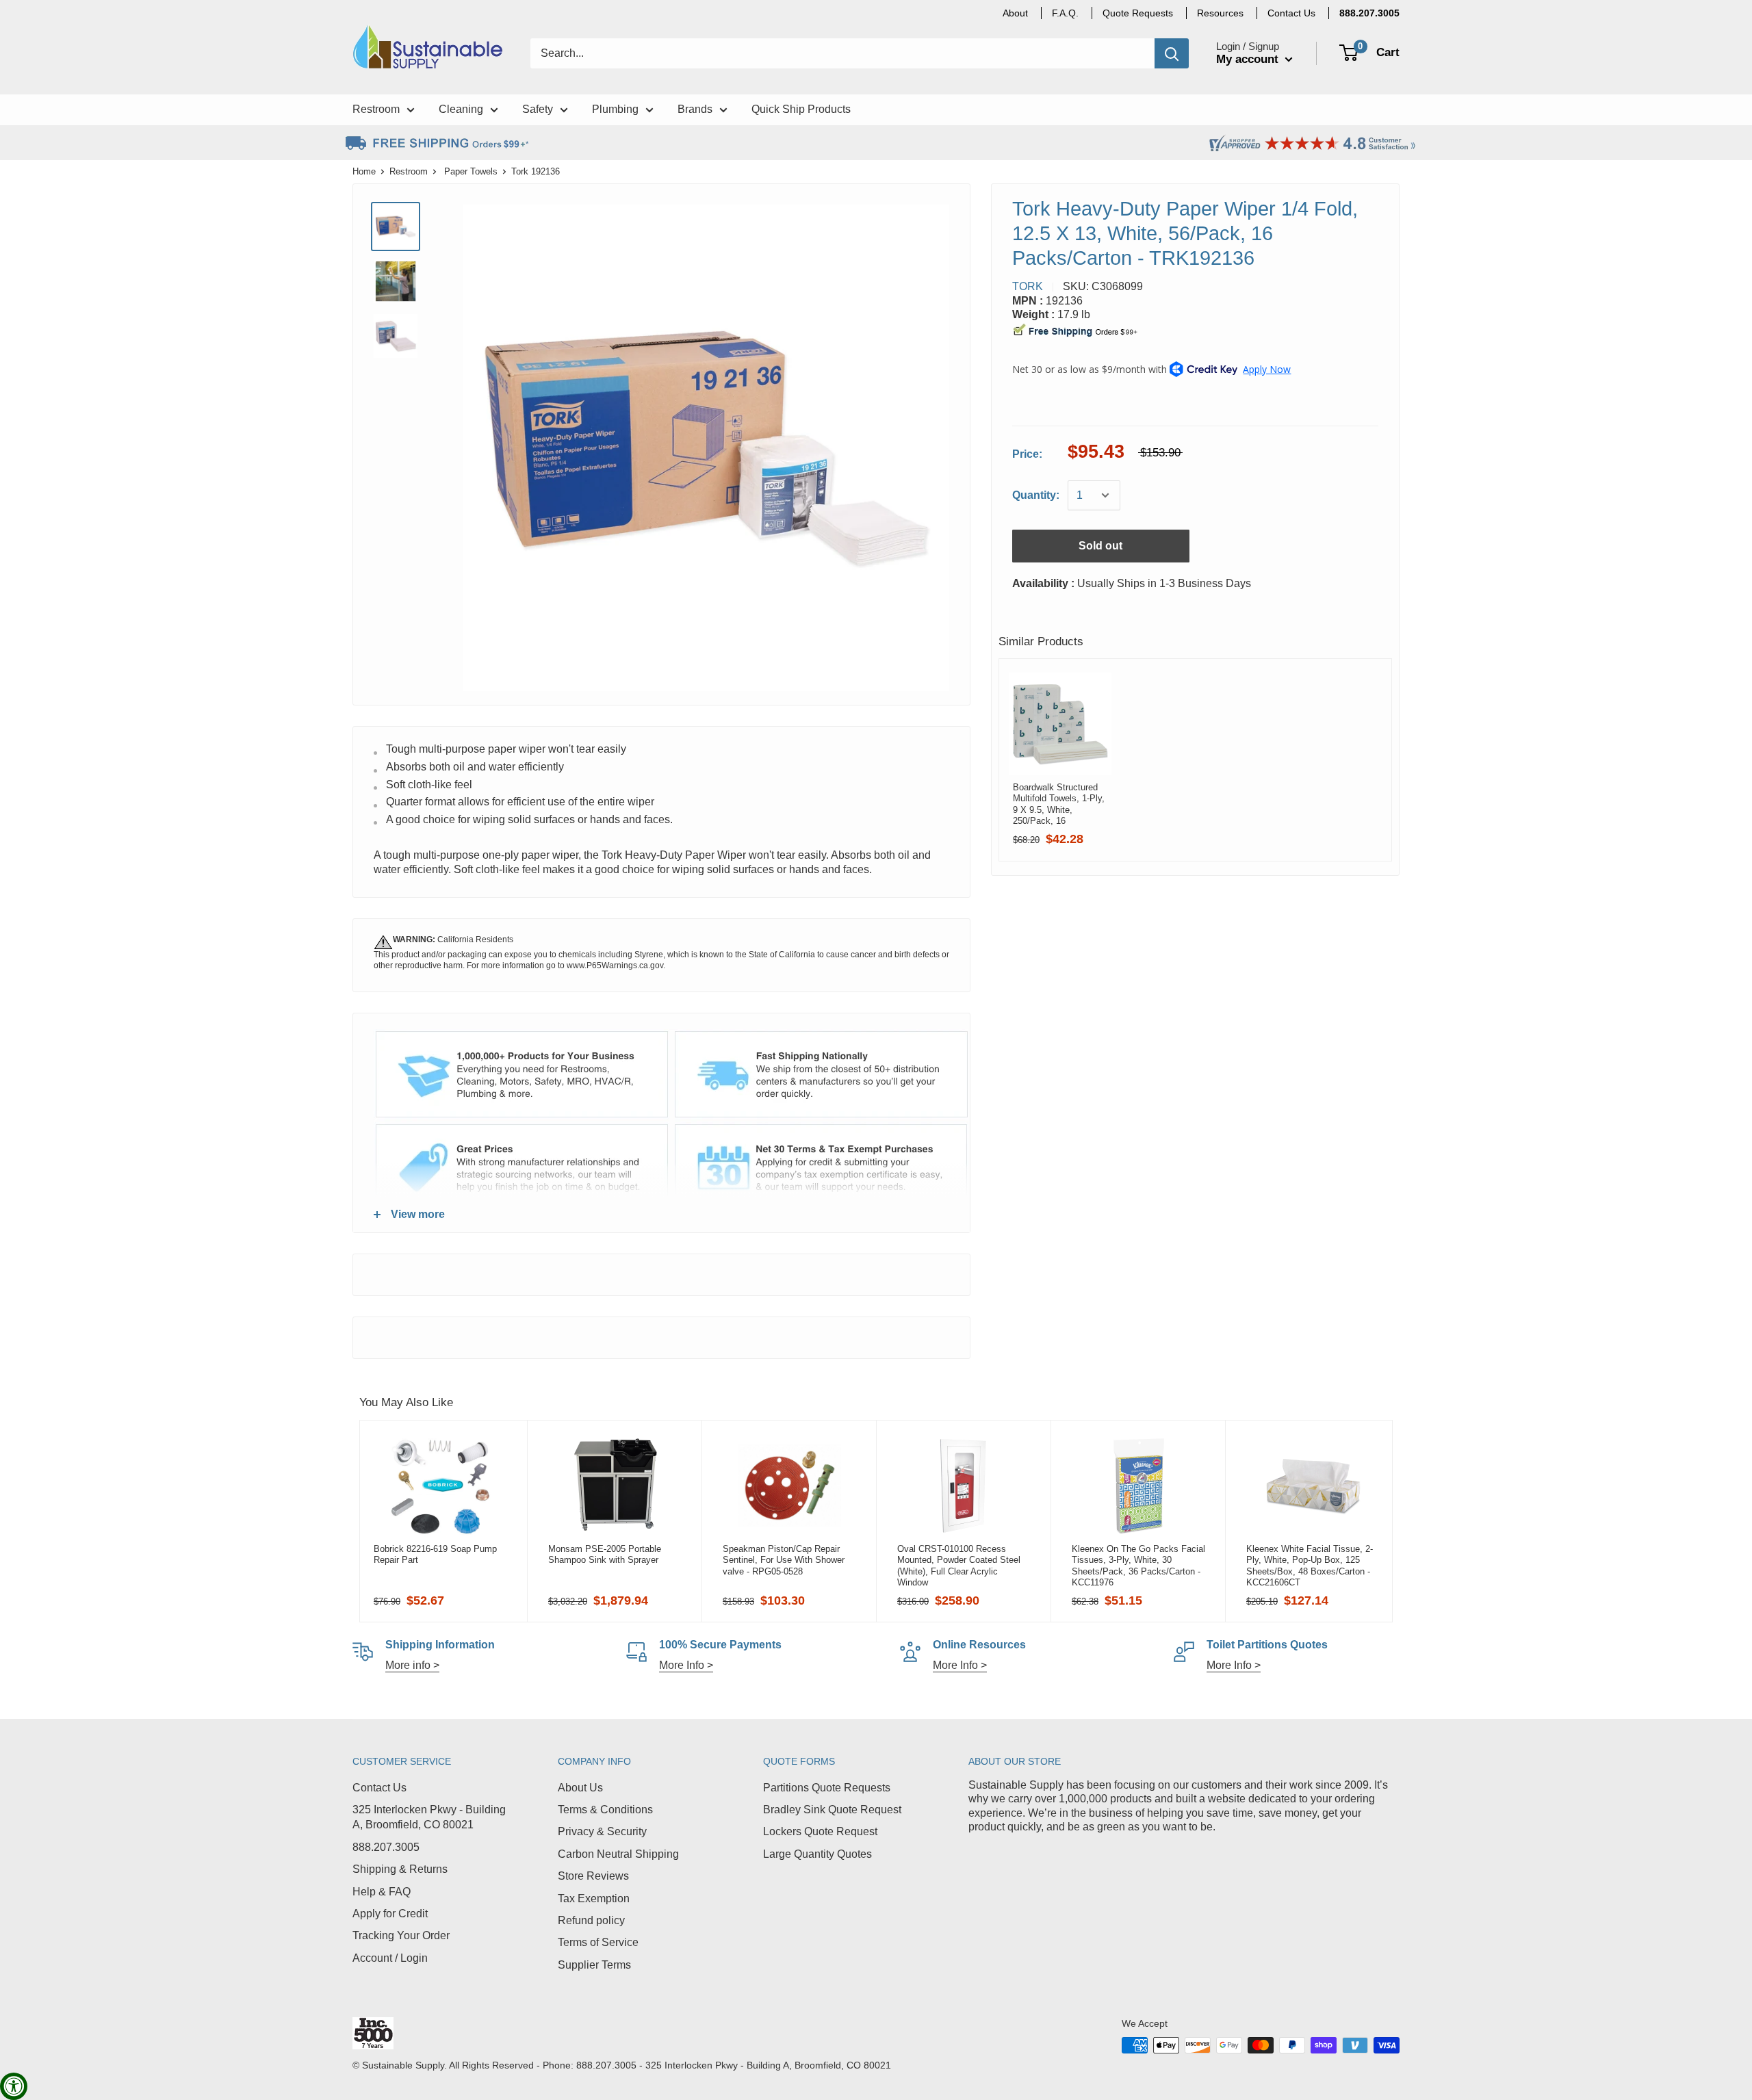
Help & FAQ (382, 1892)
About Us (580, 1788)
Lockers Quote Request (820, 1831)
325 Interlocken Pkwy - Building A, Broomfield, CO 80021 (429, 1817)
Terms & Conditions (605, 1810)
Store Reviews (593, 1876)
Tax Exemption (594, 1898)
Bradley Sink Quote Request (832, 1810)
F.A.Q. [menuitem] (1065, 13)
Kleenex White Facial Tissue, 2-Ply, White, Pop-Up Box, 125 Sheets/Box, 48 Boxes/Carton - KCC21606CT (1310, 1566)
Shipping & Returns (400, 1869)
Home (364, 171)
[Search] (1172, 53)
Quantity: (1036, 495)
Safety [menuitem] (538, 109)
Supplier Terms (594, 1965)
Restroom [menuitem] (376, 109)
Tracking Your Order (401, 1935)
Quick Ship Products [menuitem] (801, 109)
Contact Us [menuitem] (1291, 13)
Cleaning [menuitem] (461, 109)
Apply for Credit (390, 1914)
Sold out (1100, 546)
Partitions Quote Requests (827, 1788)
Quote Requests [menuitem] (1138, 13)
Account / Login (390, 1958)
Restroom (409, 171)
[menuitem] (1369, 13)
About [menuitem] (1015, 13)
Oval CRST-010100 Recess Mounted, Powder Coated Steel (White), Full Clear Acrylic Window (959, 1566)
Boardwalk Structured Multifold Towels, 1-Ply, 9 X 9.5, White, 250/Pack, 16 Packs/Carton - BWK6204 (1059, 804)
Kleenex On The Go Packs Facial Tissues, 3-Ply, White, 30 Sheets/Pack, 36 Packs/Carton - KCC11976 (1138, 1566)
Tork (1028, 286)
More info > (412, 1665)
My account (1249, 59)
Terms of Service (598, 1942)
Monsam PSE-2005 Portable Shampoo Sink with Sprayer (605, 1554)
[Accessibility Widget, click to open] (14, 2086)
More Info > (686, 1665)
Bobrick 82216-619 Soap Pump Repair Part (435, 1554)
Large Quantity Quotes (817, 1854)
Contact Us (379, 1788)
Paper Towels (471, 171)
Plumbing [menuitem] (615, 109)
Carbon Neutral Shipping (618, 1854)
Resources (1220, 13)
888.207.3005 (386, 1847)
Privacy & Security (602, 1831)
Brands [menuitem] (695, 109)
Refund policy (591, 1920)
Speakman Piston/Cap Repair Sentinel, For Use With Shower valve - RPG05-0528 (784, 1560)
